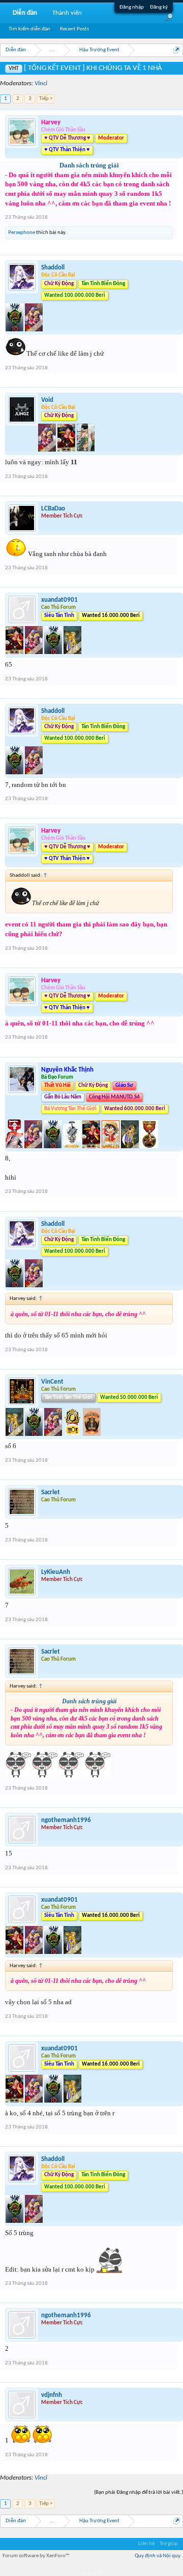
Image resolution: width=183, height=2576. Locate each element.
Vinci (41, 83)
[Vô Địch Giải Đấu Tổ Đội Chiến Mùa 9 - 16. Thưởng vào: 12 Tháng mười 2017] (15, 330)
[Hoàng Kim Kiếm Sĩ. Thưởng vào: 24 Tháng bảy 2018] (131, 1146)
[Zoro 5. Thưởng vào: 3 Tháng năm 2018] (86, 450)
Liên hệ (146, 2544)
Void (47, 400)
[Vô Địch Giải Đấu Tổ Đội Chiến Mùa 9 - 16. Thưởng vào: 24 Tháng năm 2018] (54, 652)
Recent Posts (74, 29)
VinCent (52, 1382)
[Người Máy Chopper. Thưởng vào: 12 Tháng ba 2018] (48, 450)
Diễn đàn (25, 13)
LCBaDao (53, 509)
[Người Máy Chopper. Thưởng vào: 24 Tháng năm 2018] (35, 652)
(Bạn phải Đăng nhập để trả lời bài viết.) (139, 2493)
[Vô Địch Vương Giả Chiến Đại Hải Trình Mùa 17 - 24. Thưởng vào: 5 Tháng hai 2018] (92, 1434)
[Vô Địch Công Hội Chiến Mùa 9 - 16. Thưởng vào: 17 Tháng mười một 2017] (73, 1434)
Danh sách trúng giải (89, 165)
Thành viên (67, 13)
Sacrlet (51, 1492)
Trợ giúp (169, 2544)
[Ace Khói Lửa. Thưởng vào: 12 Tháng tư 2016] (15, 1146)
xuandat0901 (59, 600)
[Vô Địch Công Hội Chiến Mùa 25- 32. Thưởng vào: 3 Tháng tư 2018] (73, 1146)
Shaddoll (53, 268)
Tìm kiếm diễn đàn (29, 29)
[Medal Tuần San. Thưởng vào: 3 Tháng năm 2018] (67, 450)
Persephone (22, 233)
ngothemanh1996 (66, 1820)
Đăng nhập (132, 7)
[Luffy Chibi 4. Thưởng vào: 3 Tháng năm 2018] (111, 1146)
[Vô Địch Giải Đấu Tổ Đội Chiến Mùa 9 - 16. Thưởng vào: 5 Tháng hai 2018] (53, 1146)
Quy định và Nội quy (158, 2556)
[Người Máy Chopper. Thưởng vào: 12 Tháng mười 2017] (34, 330)
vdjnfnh (52, 2395)
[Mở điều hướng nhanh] (177, 50)
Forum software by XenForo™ (36, 2556)
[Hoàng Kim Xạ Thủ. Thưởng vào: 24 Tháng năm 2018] (72, 652)
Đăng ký (159, 7)
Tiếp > (46, 99)
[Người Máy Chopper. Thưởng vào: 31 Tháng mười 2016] (34, 1146)
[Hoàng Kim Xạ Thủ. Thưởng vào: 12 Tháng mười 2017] (15, 1434)
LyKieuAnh (56, 1572)
